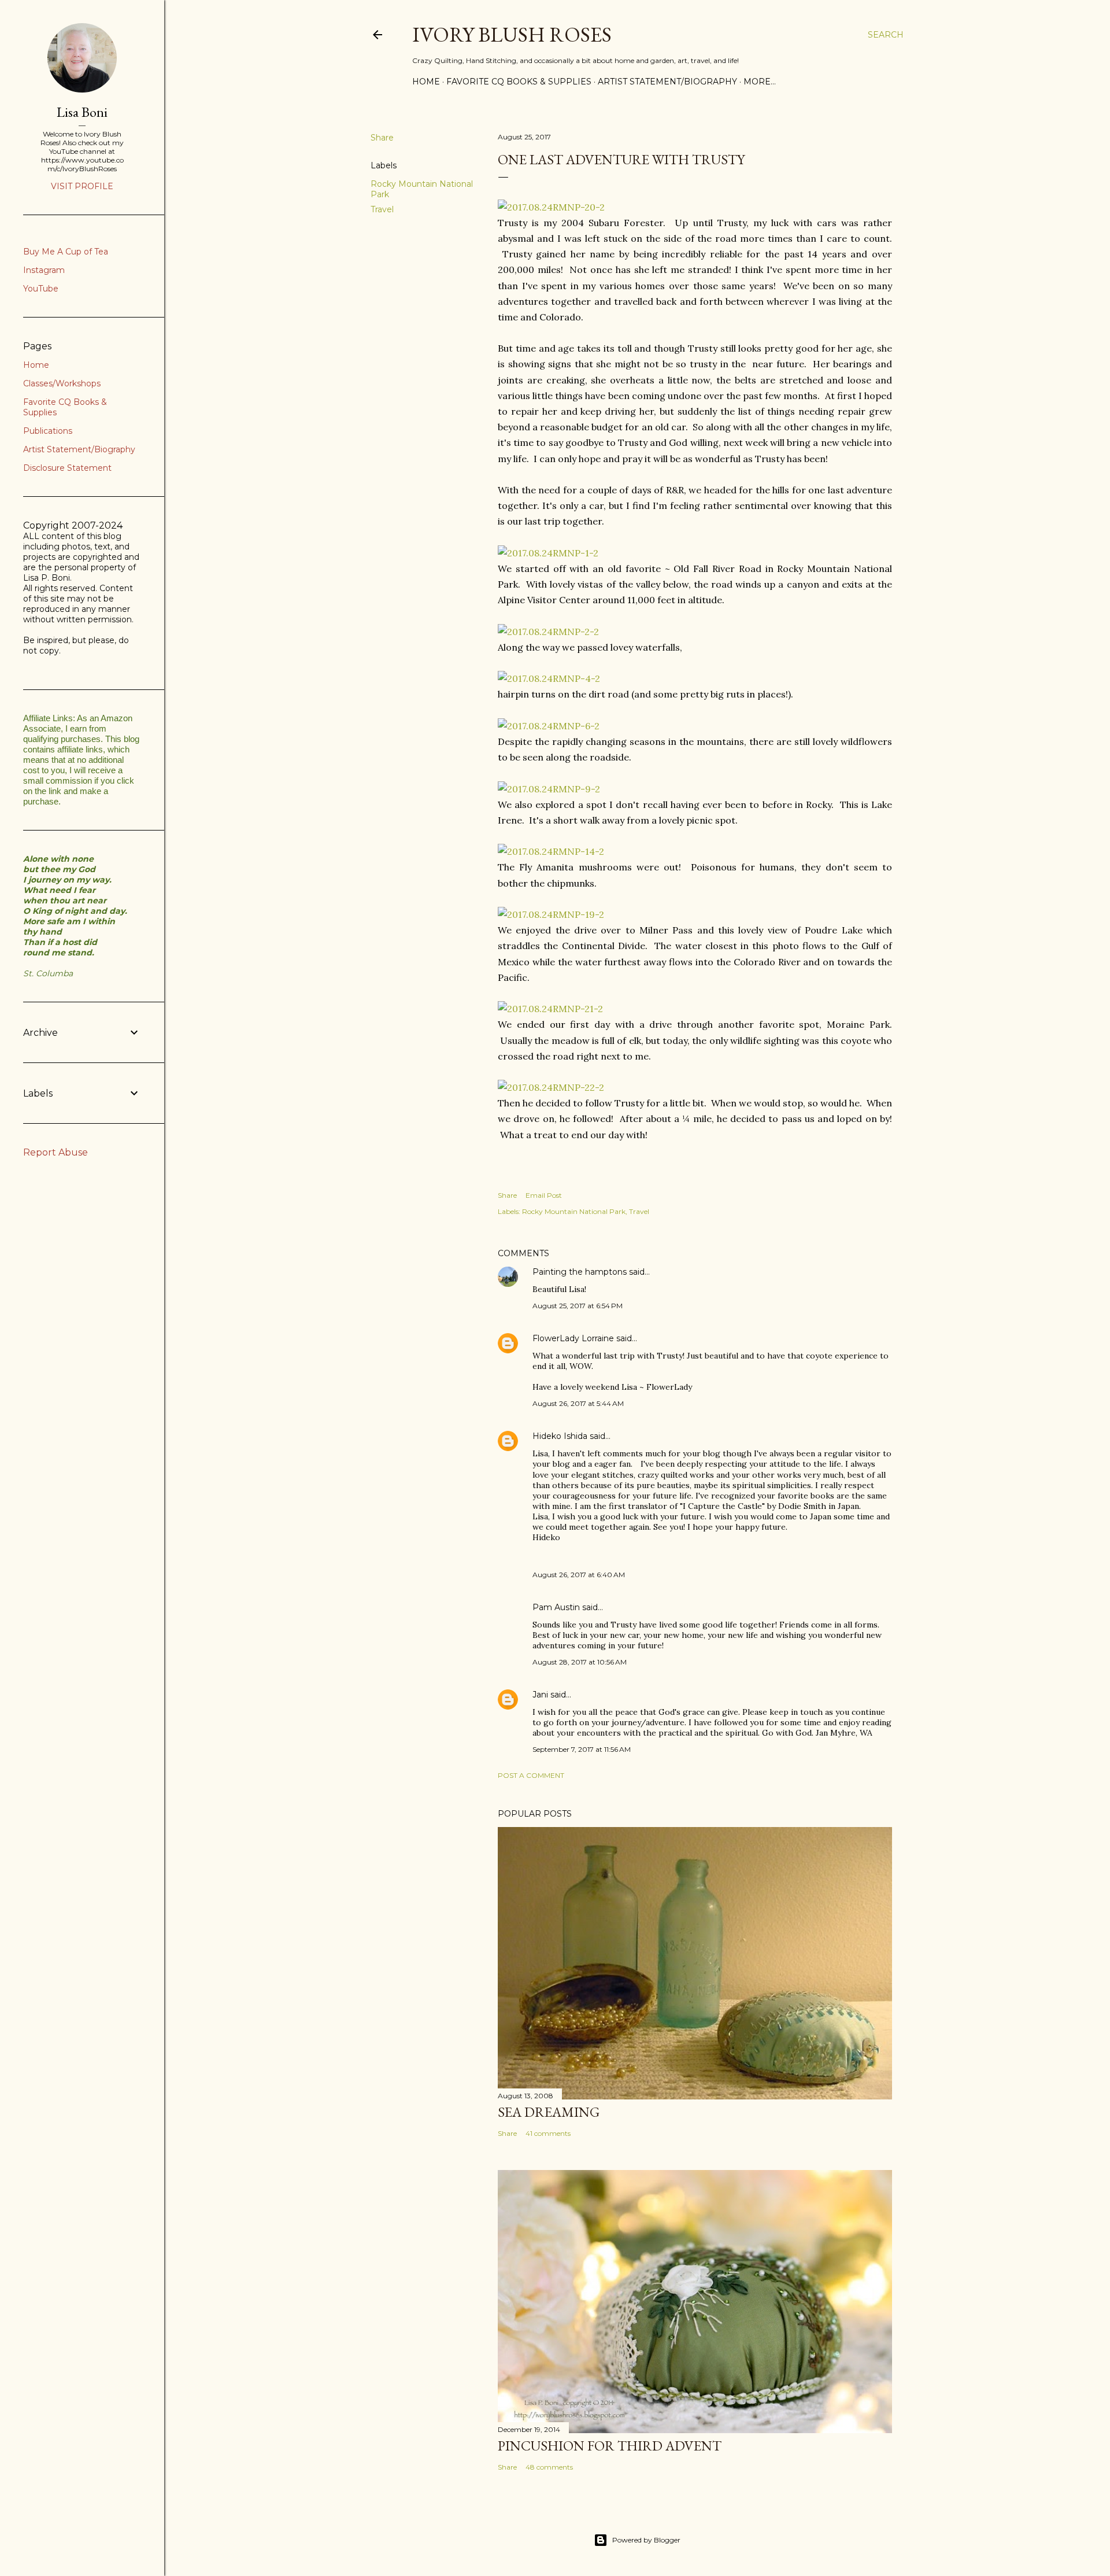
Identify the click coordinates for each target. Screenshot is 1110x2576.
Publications (48, 431)
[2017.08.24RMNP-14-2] (551, 851)
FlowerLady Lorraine (573, 1338)
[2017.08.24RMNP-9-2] (549, 789)
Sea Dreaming (549, 2112)
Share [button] (382, 138)
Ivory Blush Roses (512, 34)
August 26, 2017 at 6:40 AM (579, 1575)
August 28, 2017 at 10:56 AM (580, 1662)
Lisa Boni (82, 112)
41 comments (548, 2133)
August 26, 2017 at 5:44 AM (578, 1403)
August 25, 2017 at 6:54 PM (578, 1306)
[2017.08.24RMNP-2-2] (548, 632)
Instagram (44, 270)
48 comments (549, 2467)
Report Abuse (55, 1152)
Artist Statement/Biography (667, 82)
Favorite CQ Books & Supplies (519, 82)
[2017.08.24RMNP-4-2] (549, 678)
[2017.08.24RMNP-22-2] (551, 1087)
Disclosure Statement (67, 468)
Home (426, 82)
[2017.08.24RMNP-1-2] (548, 553)
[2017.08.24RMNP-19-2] (551, 914)
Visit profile (82, 186)
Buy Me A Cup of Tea (66, 252)
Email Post (544, 1195)
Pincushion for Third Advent (610, 2446)
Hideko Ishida (560, 1436)
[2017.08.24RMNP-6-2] (549, 726)
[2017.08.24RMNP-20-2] (551, 207)
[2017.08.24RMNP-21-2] (550, 1009)
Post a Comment (531, 1775)
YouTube (41, 289)
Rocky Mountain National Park (574, 1211)
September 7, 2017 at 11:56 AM (582, 1749)
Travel (382, 209)
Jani (540, 1695)
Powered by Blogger (646, 2540)
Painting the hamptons (580, 1272)
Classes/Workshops (62, 383)
